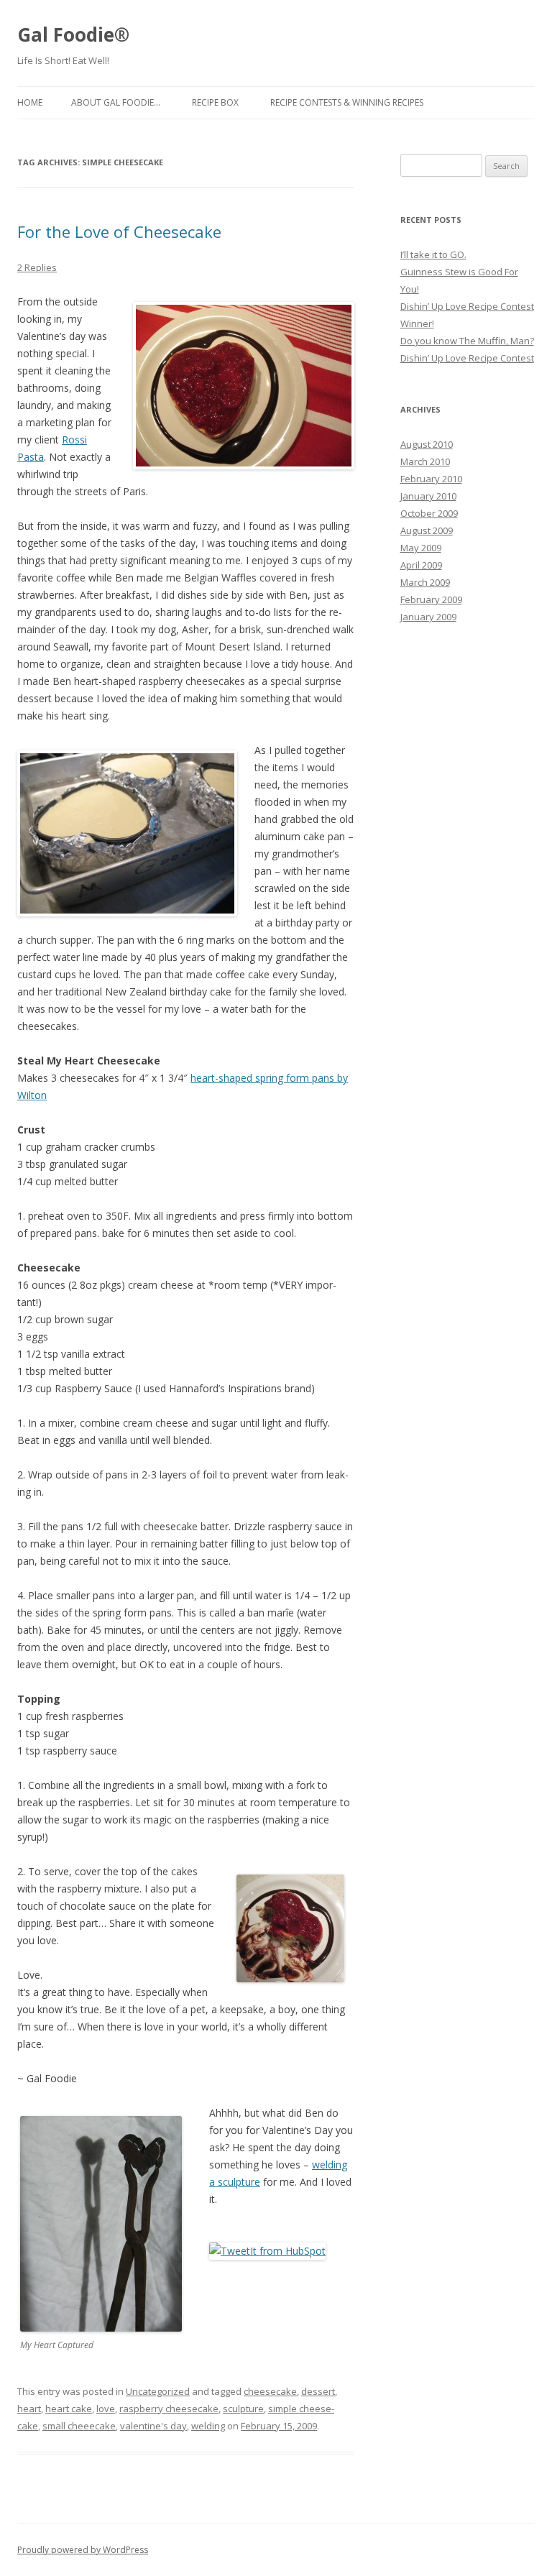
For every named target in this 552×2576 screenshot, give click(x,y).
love (106, 2409)
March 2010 (425, 461)
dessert (318, 2391)
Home (30, 102)
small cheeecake (79, 2426)
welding (208, 2426)
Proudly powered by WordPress (83, 2550)
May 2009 (421, 548)
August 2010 (427, 444)
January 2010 (428, 496)
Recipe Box (215, 102)
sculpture (243, 2409)
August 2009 (427, 530)
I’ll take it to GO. (433, 254)
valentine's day (153, 2426)
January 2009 (428, 617)
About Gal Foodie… (116, 102)
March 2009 (425, 582)
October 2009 (429, 513)
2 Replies (37, 267)
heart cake (69, 2409)
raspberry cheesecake (169, 2409)
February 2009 (431, 599)
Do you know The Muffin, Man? (467, 341)
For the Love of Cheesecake (119, 231)
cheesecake (270, 2391)
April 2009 (421, 565)
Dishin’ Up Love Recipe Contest (467, 358)
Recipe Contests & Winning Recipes (347, 102)
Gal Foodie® (73, 34)
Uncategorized (158, 2391)
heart (29, 2409)
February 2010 (431, 479)
